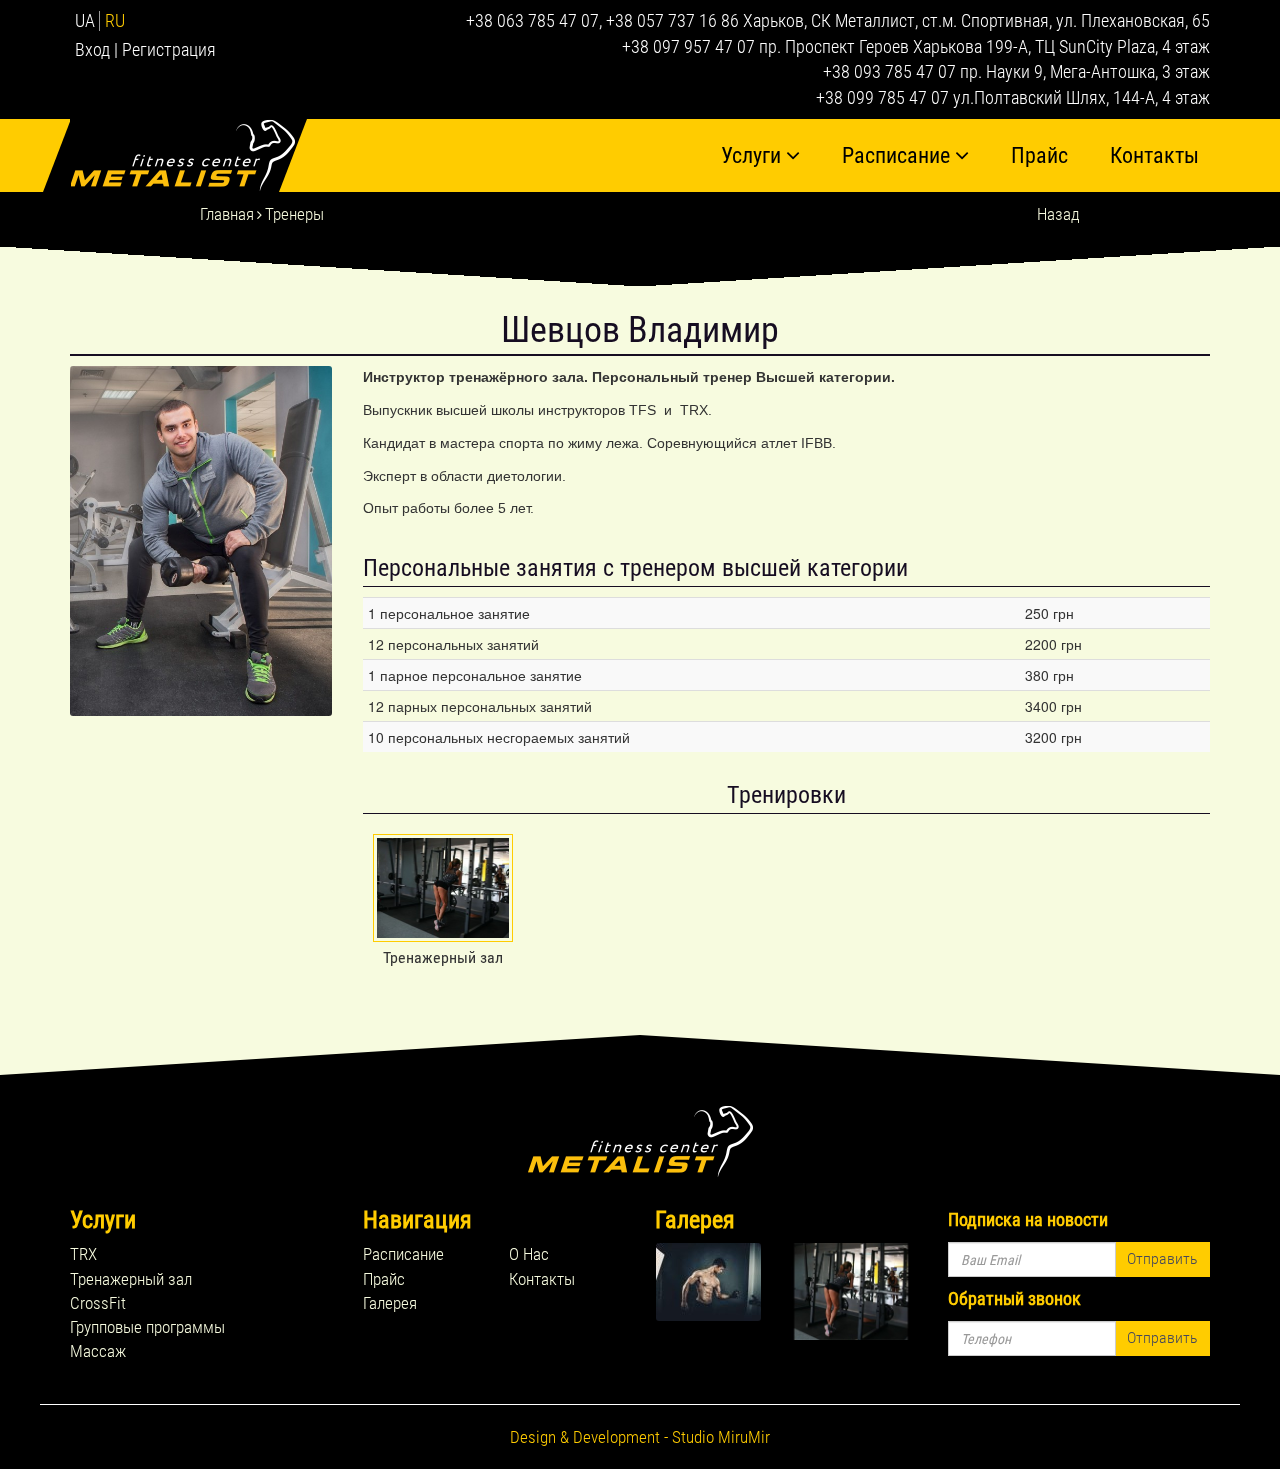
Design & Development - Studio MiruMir (640, 1437)
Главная (227, 214)
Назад (1058, 214)
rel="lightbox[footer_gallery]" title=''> (720, 1282)
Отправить (1162, 1258)
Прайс (1039, 155)
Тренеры (294, 214)
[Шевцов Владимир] (201, 541)
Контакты (1154, 155)
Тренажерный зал (131, 1279)
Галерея (390, 1303)
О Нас (529, 1254)
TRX (83, 1254)
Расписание (898, 155)
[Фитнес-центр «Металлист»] (188, 155)
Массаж (98, 1351)
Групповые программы (147, 1327)
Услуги (753, 155)
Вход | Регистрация (145, 49)
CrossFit (98, 1303)
